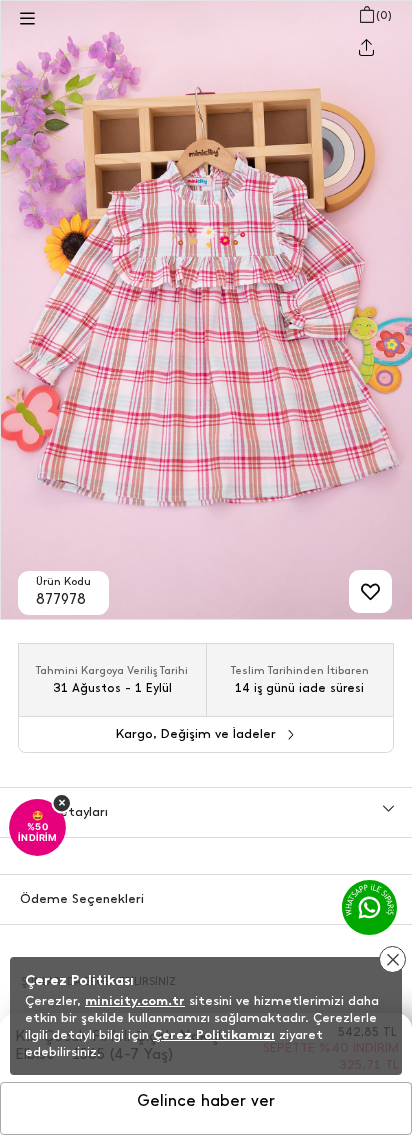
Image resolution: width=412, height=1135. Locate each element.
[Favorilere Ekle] (370, 591)
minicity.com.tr (135, 1000)
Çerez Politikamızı (214, 1034)
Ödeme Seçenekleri (82, 898)
